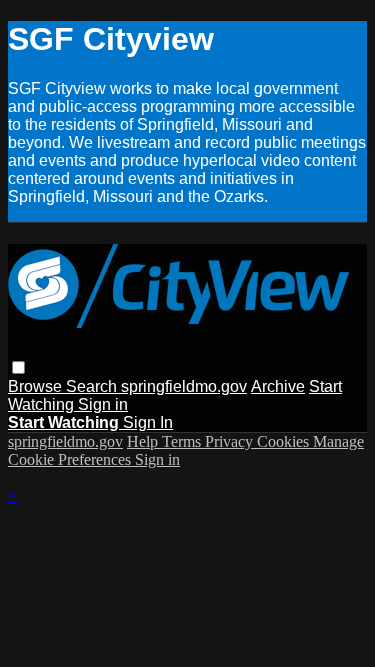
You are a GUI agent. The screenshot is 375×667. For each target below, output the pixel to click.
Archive (278, 386)
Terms (183, 441)
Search (93, 386)
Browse (37, 386)
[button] (18, 367)
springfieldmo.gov (184, 386)
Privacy (231, 441)
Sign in (103, 404)
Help (144, 441)
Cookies (285, 441)
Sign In (148, 422)
